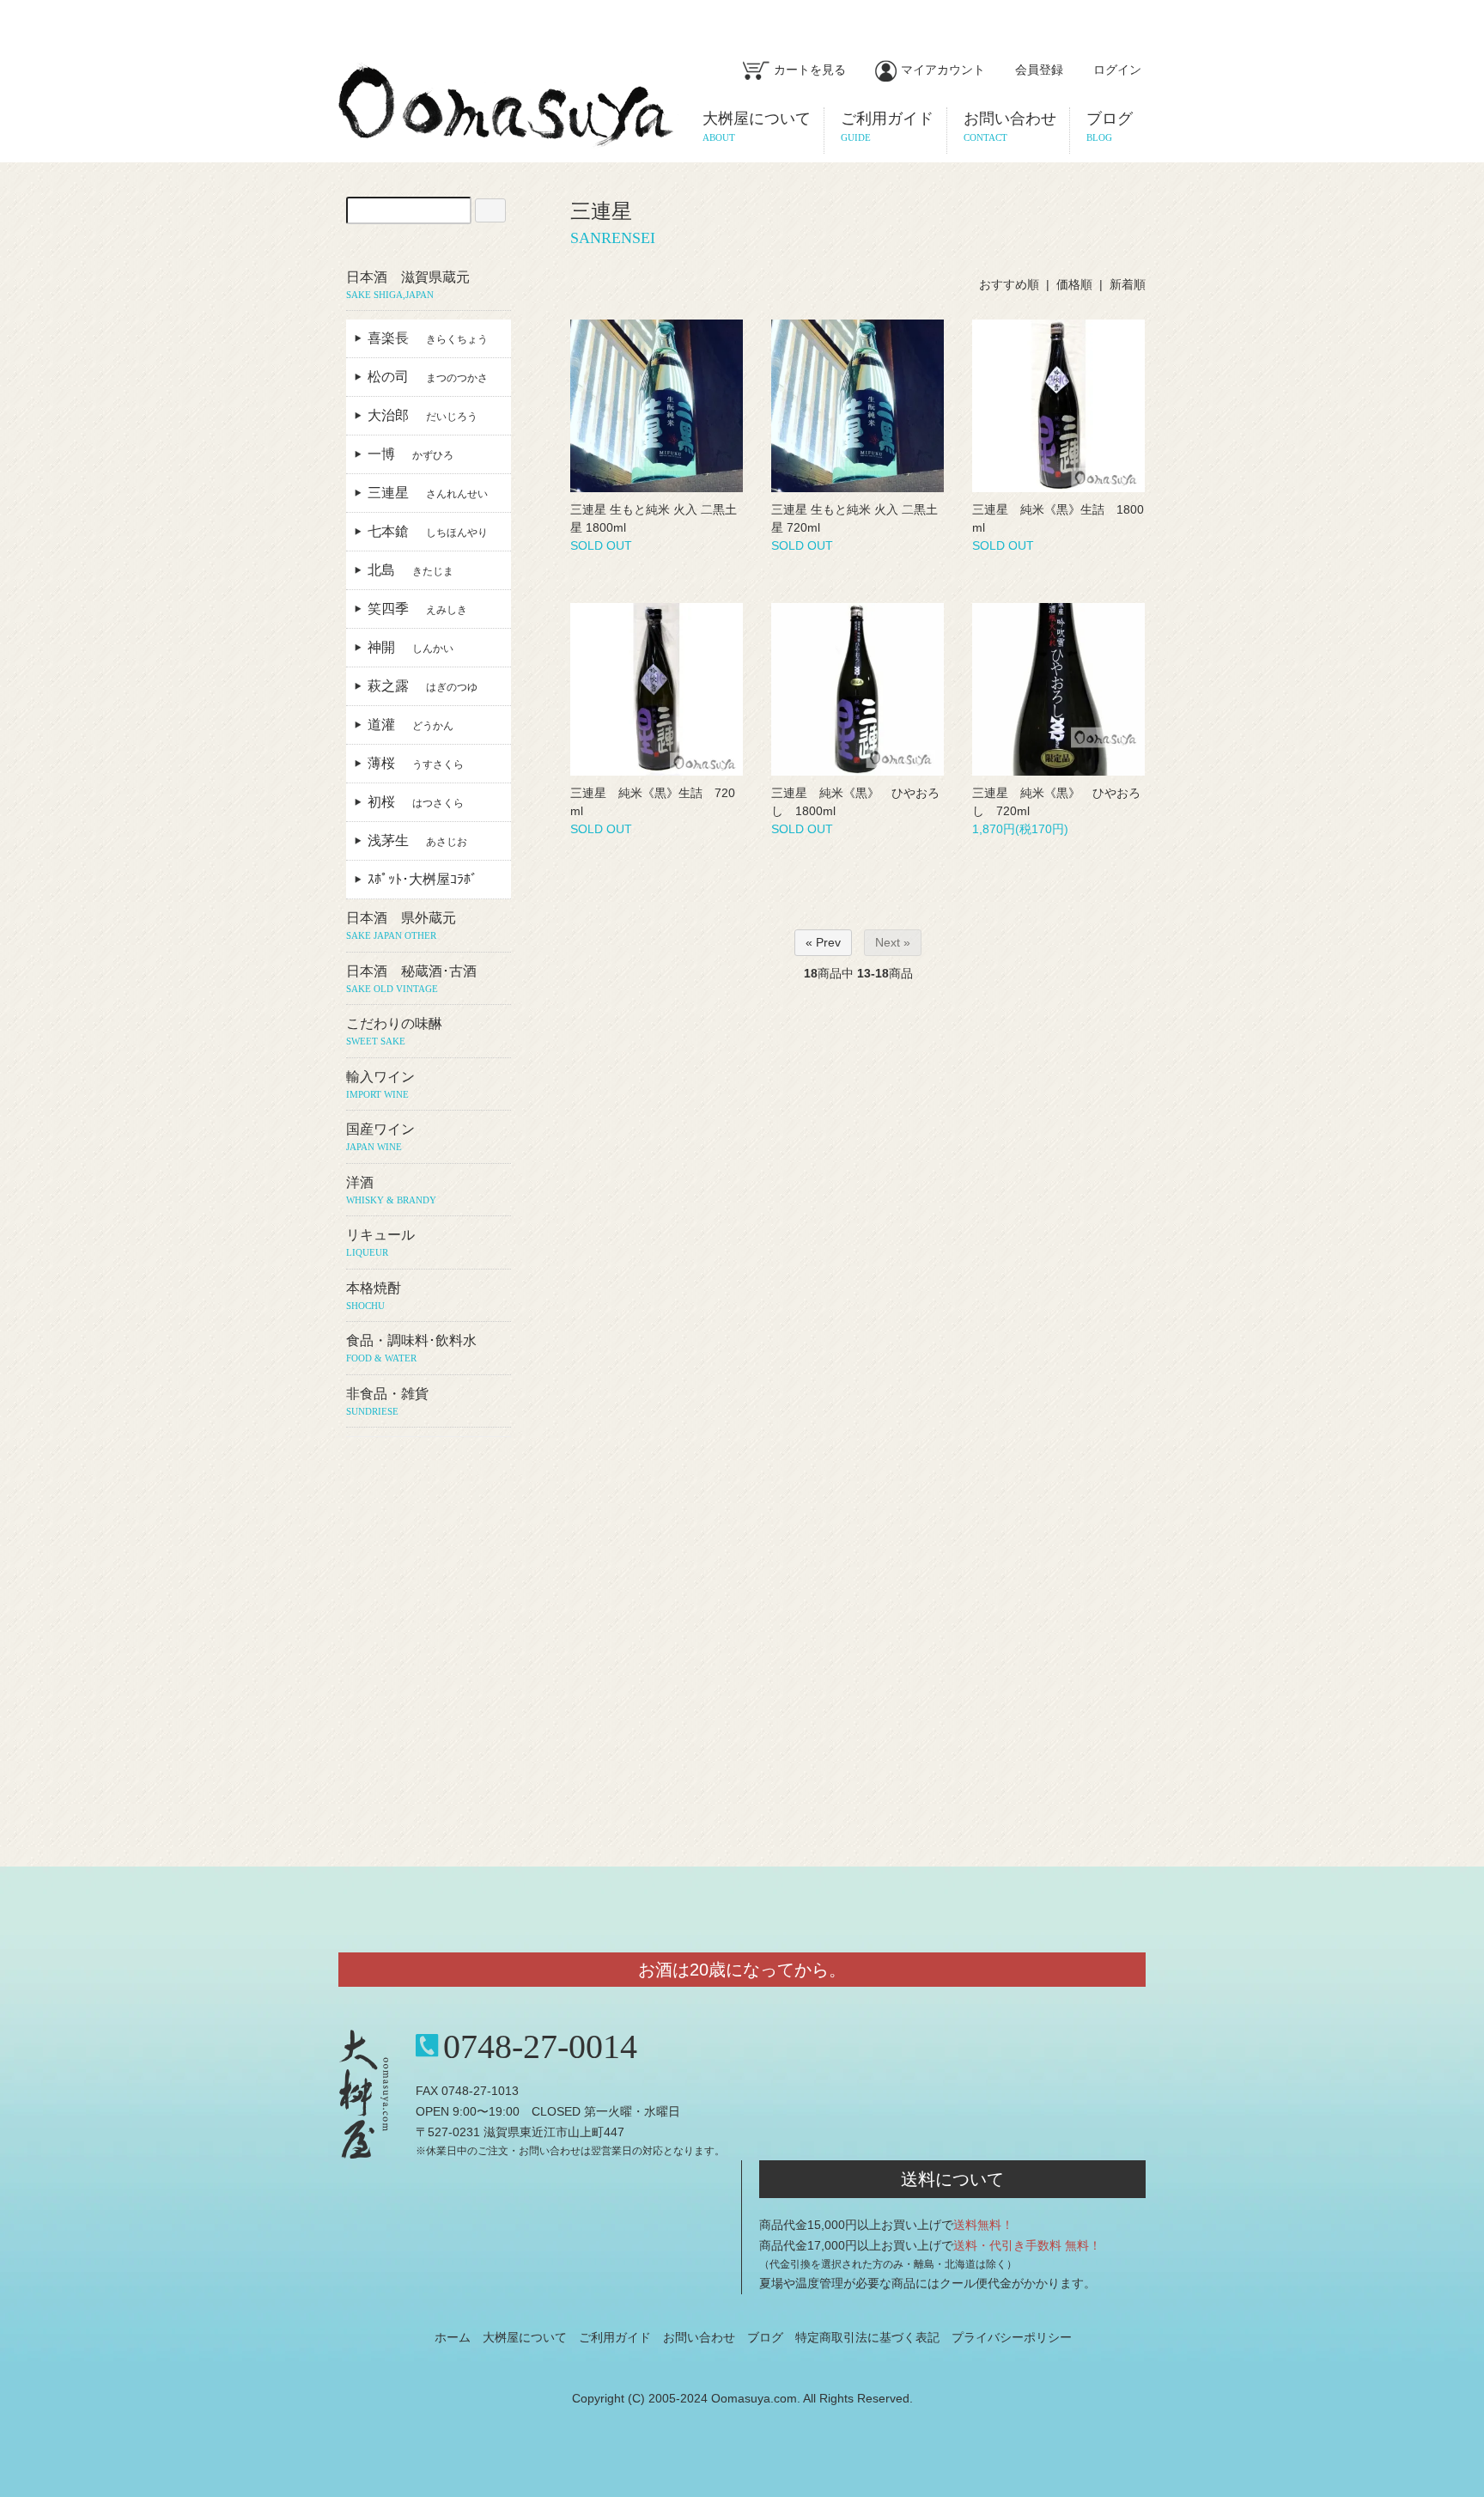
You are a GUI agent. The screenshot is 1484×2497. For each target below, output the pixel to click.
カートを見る (810, 70)
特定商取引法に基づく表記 (867, 2337)
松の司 (428, 377)
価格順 (1074, 284)
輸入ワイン (380, 1084)
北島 (411, 570)
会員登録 (1039, 70)
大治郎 (423, 415)
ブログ (765, 2337)
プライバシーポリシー (1012, 2337)
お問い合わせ (699, 2337)
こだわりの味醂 (394, 1031)
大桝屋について (525, 2337)
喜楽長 (428, 338)
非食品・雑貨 (387, 1401)
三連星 (428, 493)
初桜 (416, 802)
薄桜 (416, 763)
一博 (411, 454)
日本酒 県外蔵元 (401, 926)
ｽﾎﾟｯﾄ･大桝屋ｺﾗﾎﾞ (429, 879)
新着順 (1128, 284)
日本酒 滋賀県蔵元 (408, 285)
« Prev (823, 942)
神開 (411, 647)
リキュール (380, 1242)
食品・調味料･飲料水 (411, 1348)
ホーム (453, 2337)
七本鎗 (428, 531)
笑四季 (417, 609)
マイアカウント (943, 70)
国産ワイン (380, 1137)
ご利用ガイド (615, 2337)
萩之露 (423, 686)
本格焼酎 (374, 1296)
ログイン (1117, 70)
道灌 (411, 725)
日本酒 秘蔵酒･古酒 (411, 979)
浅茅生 (417, 840)
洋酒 (391, 1190)
